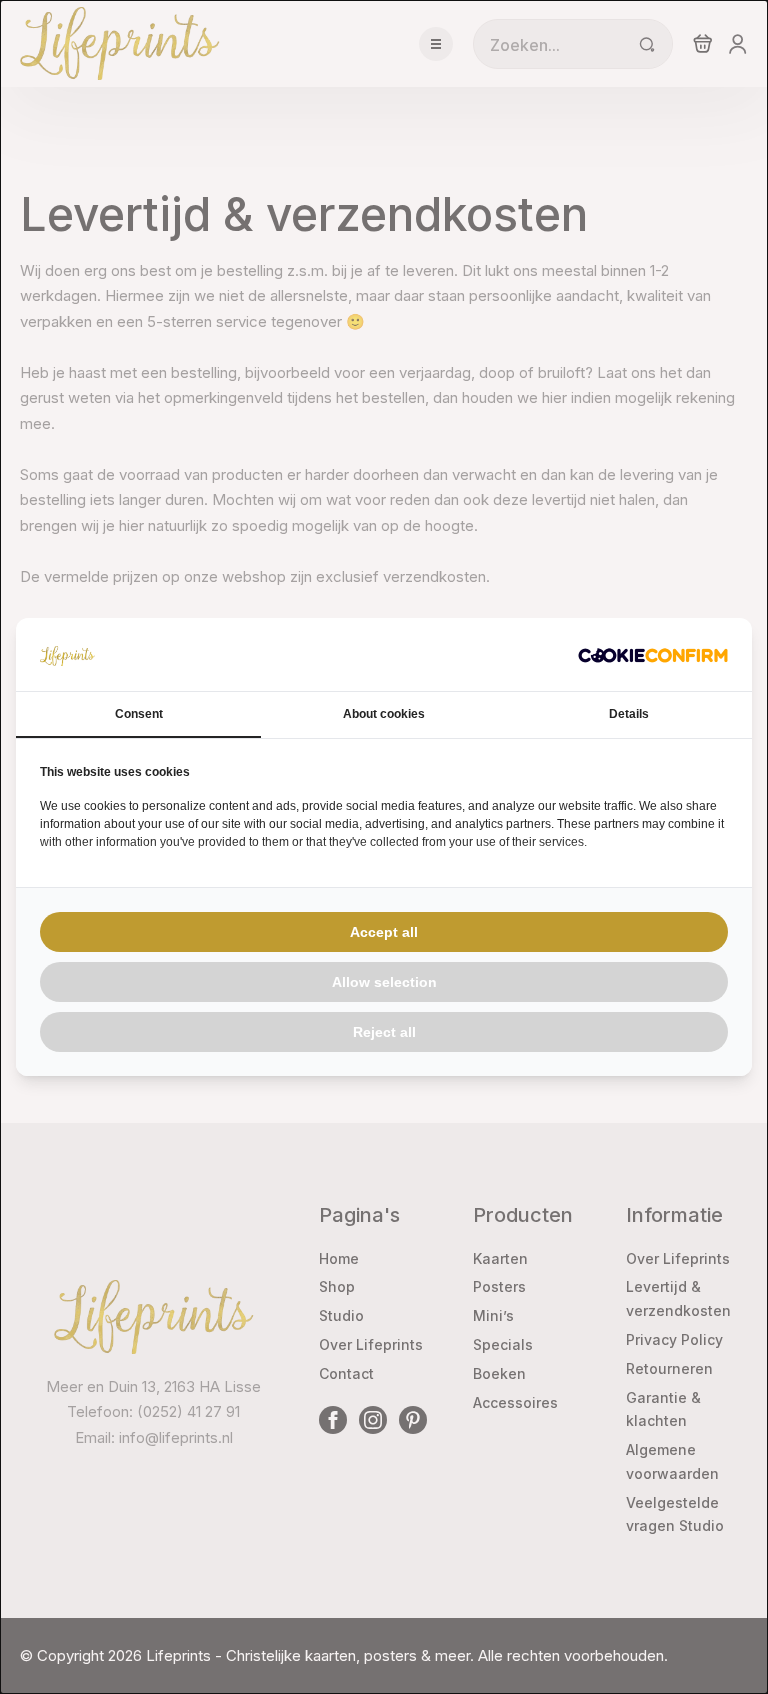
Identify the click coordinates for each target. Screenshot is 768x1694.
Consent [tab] (139, 714)
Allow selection (384, 982)
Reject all (384, 1032)
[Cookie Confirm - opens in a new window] (653, 655)
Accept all (384, 932)
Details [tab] (629, 714)
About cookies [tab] (384, 714)
